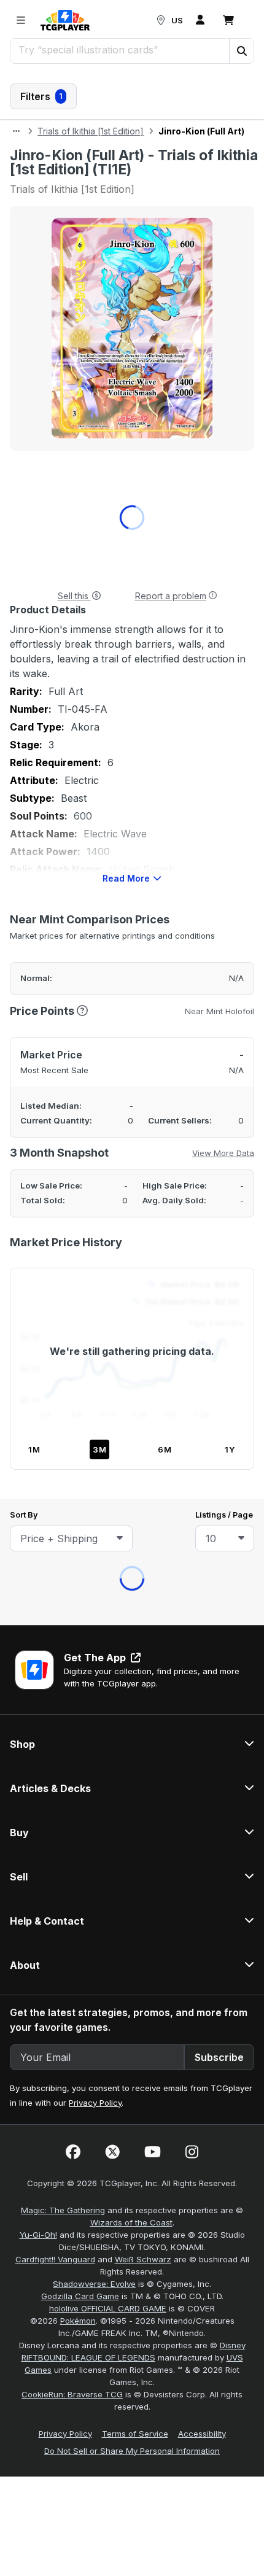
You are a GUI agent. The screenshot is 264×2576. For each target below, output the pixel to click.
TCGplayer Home (164, 177)
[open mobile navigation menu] (21, 20)
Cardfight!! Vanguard (55, 844)
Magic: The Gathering (63, 794)
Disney (233, 929)
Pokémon (78, 905)
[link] (65, 20)
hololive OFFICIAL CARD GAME (108, 893)
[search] (120, 50)
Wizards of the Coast (131, 807)
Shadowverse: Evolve (94, 868)
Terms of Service (135, 1018)
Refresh (79, 177)
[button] (241, 51)
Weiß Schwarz (143, 844)
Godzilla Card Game (80, 880)
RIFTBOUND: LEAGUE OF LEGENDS (88, 942)
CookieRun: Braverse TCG (72, 979)
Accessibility (202, 1018)
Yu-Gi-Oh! (38, 819)
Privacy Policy (95, 687)
